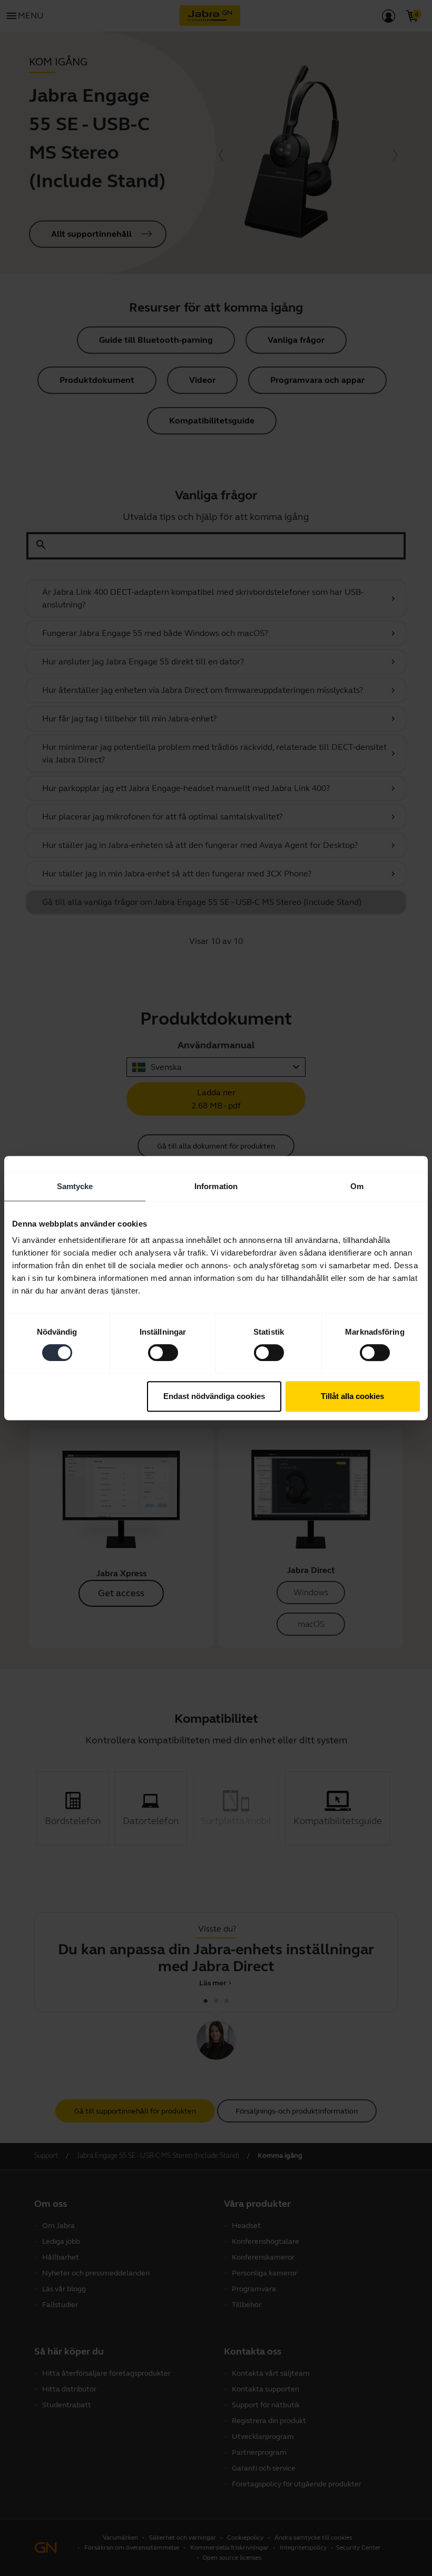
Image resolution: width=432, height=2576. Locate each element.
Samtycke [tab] (75, 1186)
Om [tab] (357, 1186)
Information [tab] (216, 1186)
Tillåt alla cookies (352, 1396)
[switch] (163, 1353)
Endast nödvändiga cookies (214, 1396)
